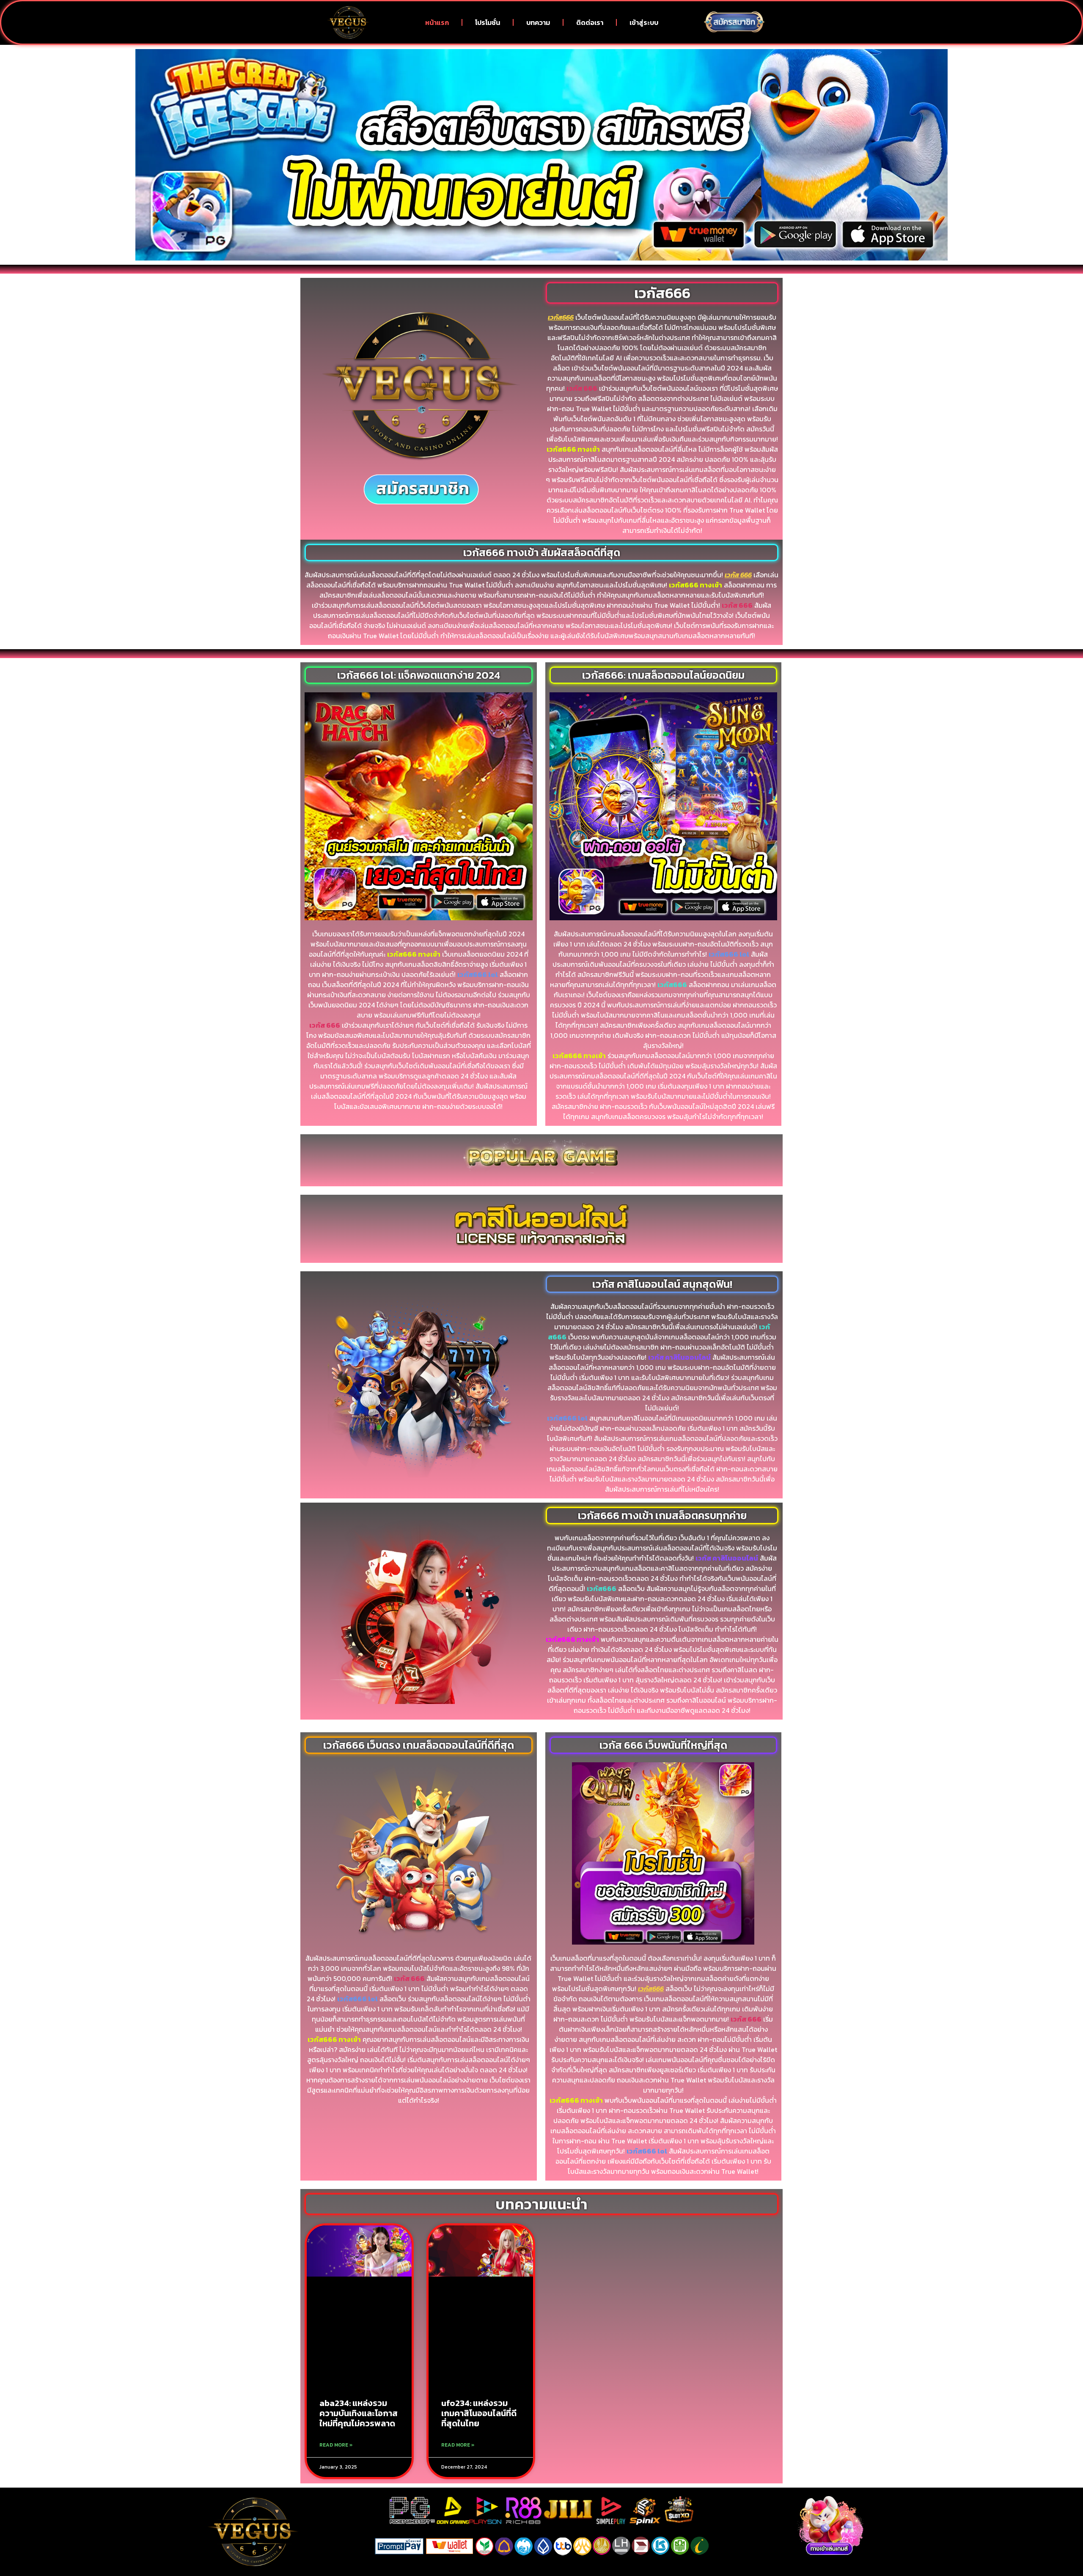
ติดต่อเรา (590, 22)
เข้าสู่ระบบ (644, 22)
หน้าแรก (437, 22)
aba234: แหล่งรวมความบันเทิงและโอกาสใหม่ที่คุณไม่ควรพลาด (359, 2413)
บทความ (538, 22)
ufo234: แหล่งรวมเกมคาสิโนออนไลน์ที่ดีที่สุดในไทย (479, 2413)
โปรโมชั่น (488, 22)
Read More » (336, 2445)
